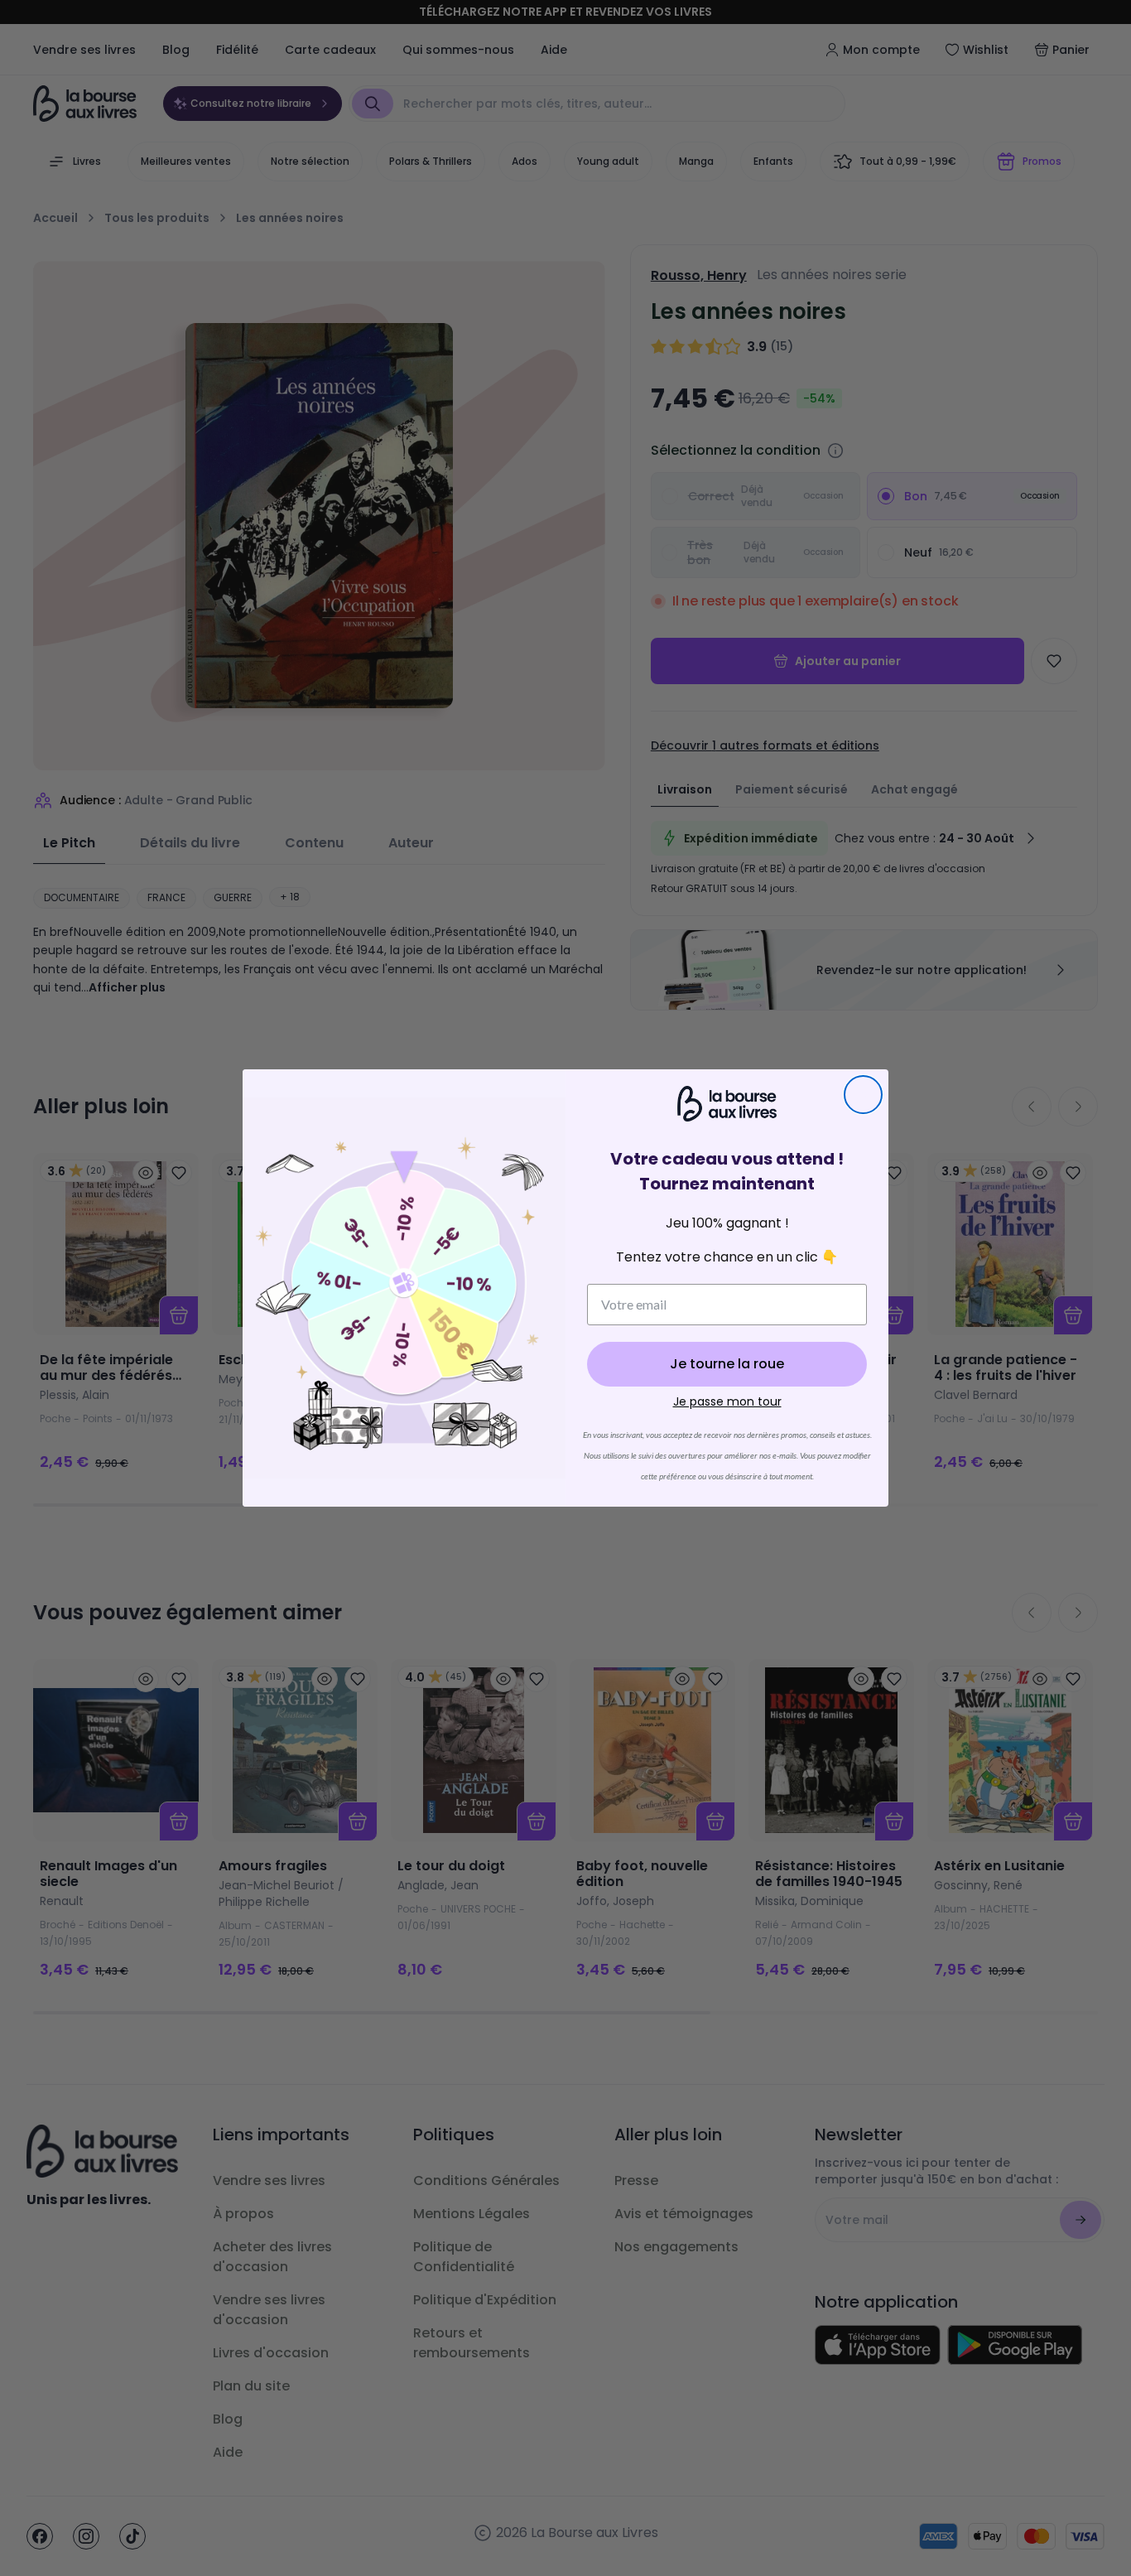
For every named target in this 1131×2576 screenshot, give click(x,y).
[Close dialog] (863, 1095)
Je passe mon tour (727, 1401)
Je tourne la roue (727, 1364)
